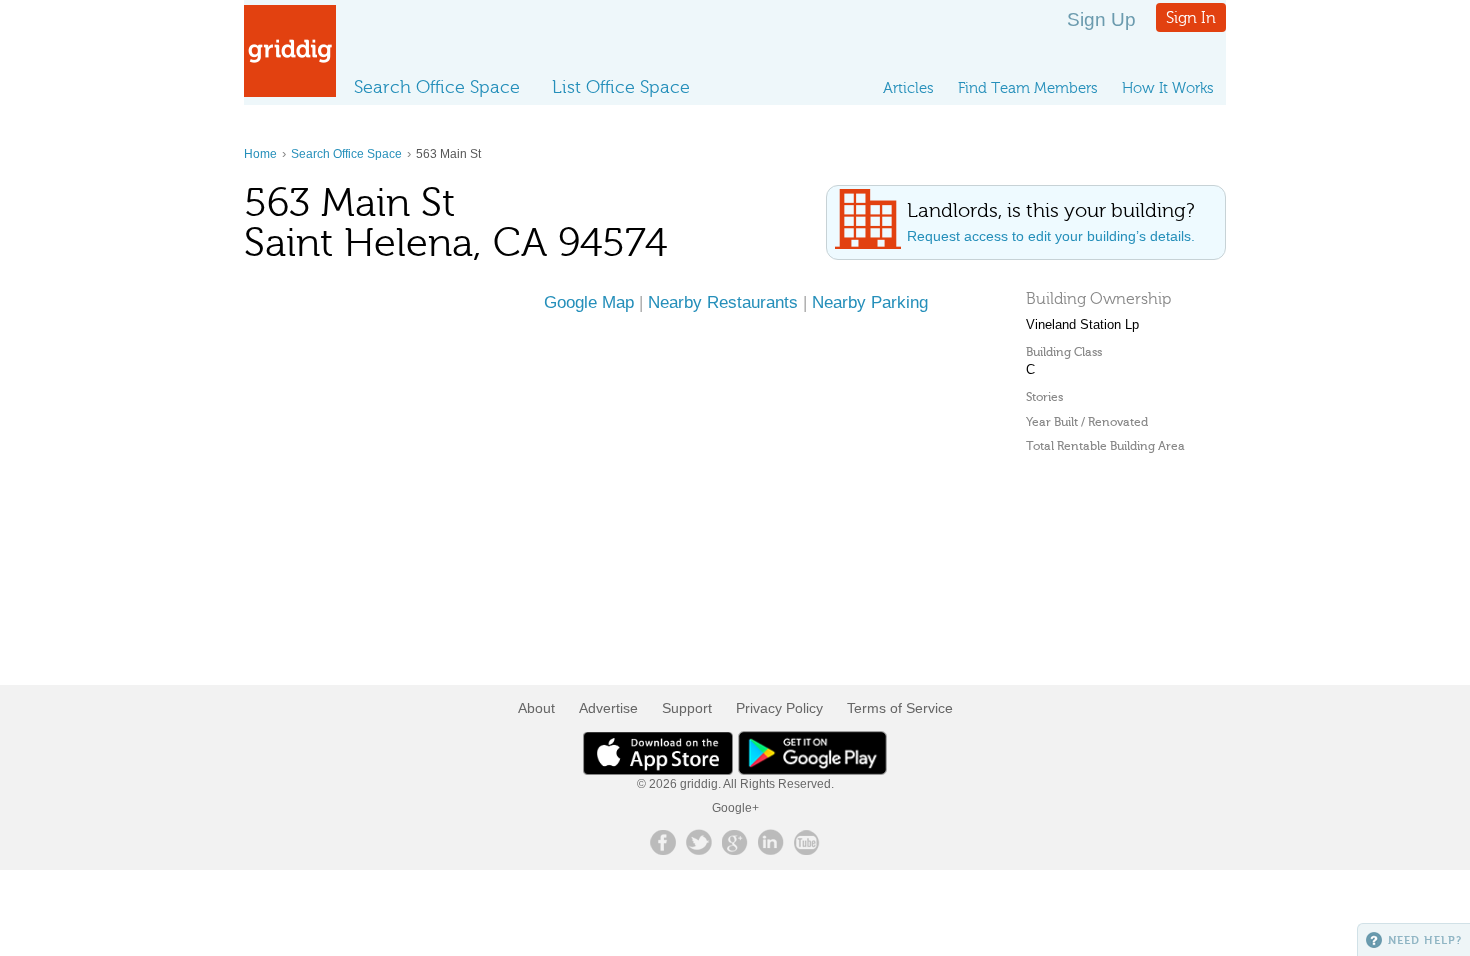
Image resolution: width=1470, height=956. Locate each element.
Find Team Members (1028, 88)
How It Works (1168, 88)
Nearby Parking (870, 302)
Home (260, 154)
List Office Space (621, 87)
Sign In (1191, 17)
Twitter (699, 842)
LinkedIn (771, 842)
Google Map (589, 302)
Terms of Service (900, 708)
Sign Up (1101, 19)
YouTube (807, 842)
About (536, 708)
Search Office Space (437, 87)
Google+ (735, 808)
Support (687, 708)
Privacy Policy (779, 708)
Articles (908, 88)
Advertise (608, 708)
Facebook (663, 842)
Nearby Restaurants (723, 302)
